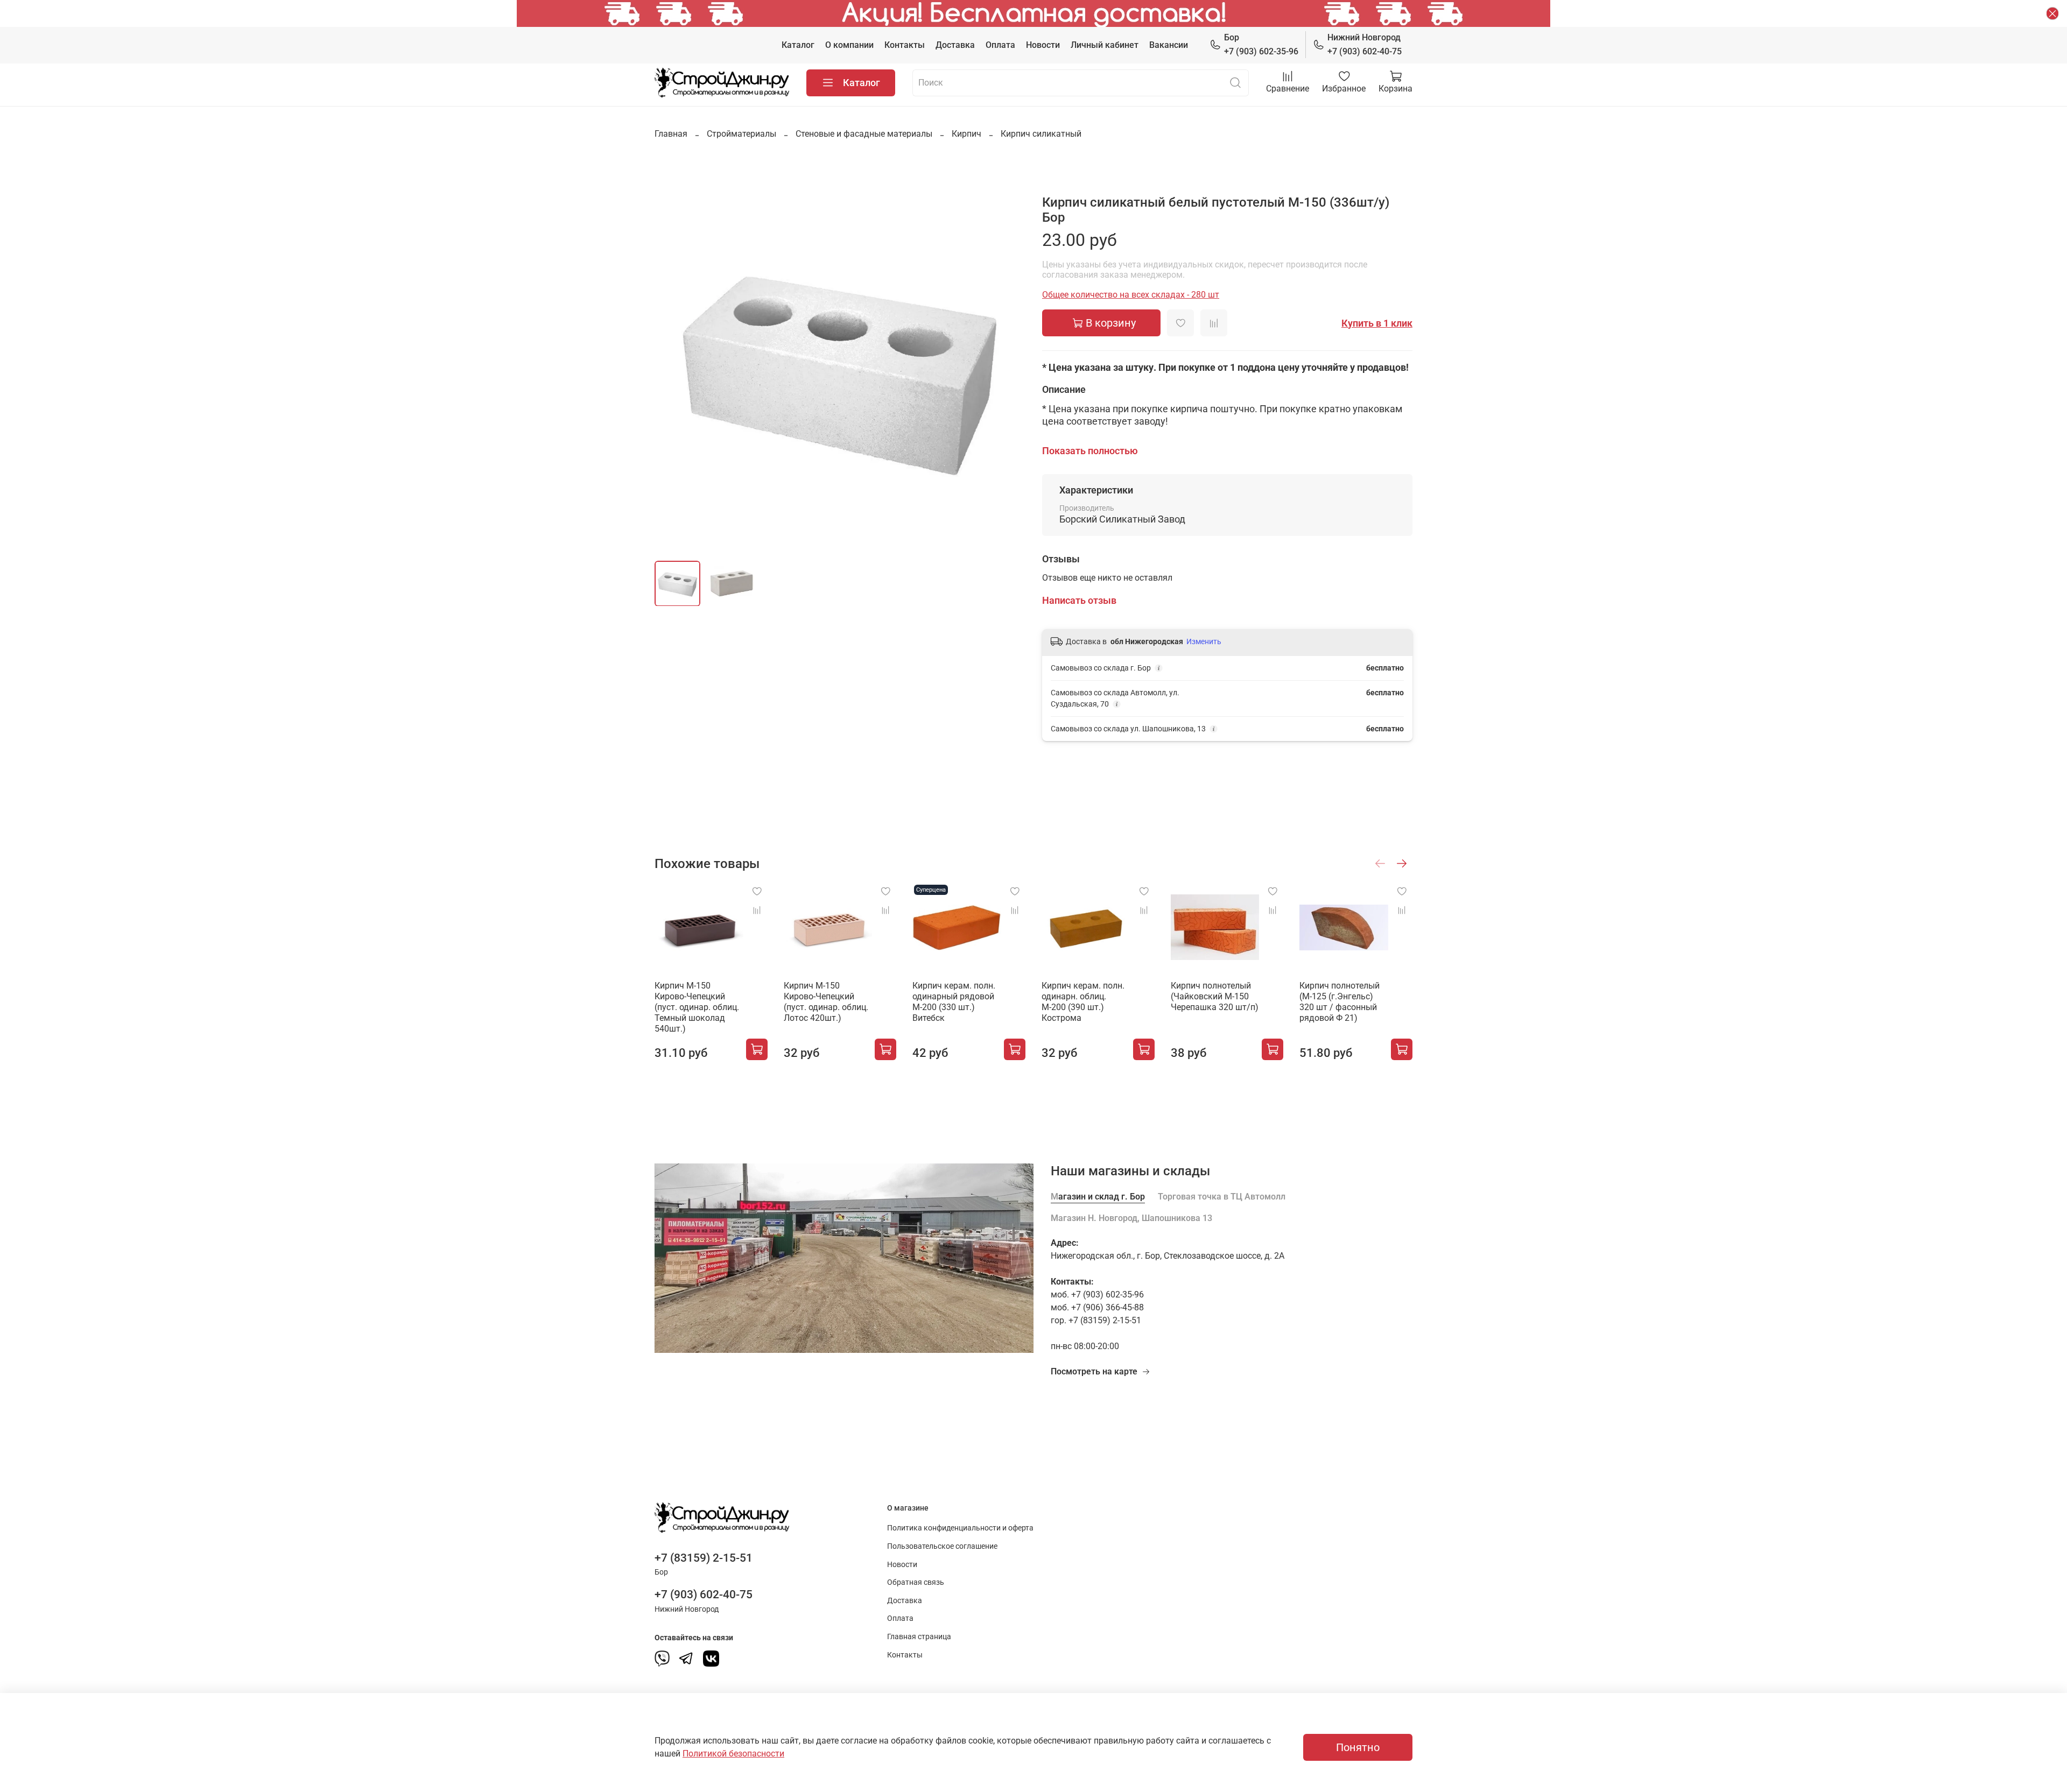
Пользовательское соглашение (942, 1546)
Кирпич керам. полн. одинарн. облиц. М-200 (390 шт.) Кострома (1083, 1002)
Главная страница (919, 1637)
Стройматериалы (741, 134)
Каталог (798, 45)
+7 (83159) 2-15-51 (704, 1558)
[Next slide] (1008, 367)
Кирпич (966, 134)
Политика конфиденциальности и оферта (960, 1528)
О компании (849, 45)
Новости (1043, 45)
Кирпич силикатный (1041, 134)
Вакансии (1169, 45)
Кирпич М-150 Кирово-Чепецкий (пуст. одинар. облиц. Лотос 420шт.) (826, 1002)
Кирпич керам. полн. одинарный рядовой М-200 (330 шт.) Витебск (954, 1002)
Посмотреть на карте (1094, 1371)
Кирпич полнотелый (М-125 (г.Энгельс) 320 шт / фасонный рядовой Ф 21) (1340, 1002)
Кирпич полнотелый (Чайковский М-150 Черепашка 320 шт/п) (1215, 996)
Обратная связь (916, 1582)
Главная (671, 134)
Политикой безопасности (733, 1754)
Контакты (905, 45)
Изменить (1204, 641)
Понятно (1358, 1747)
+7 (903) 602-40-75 (1365, 44)
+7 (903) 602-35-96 (1261, 44)
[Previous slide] (672, 367)
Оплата (1000, 45)
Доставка (955, 45)
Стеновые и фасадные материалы (864, 134)
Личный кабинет (1105, 45)
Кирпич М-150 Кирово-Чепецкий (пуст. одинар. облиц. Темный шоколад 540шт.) (697, 1007)
